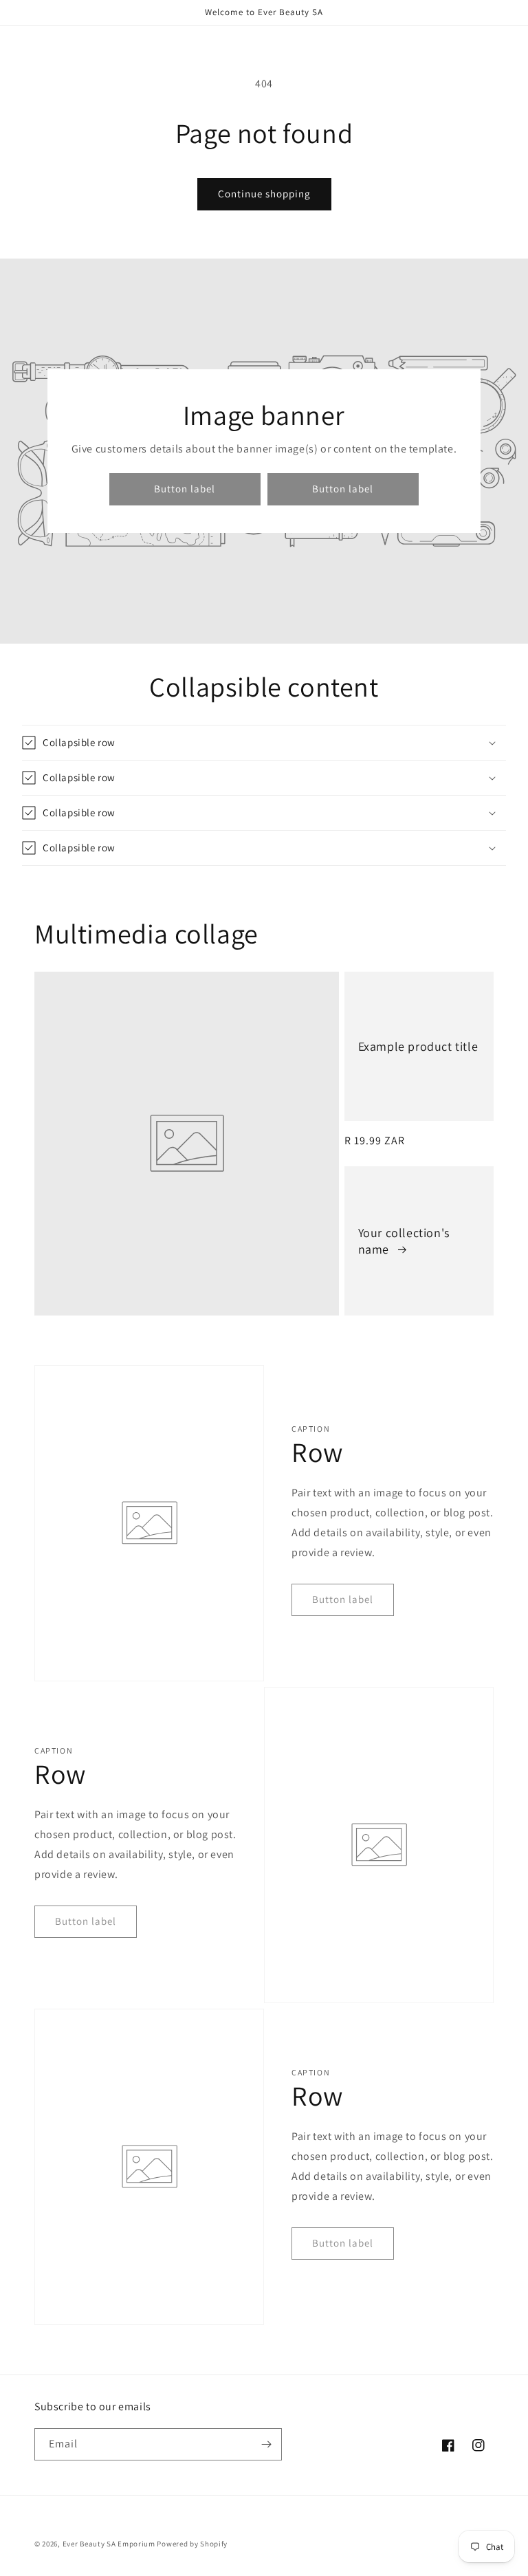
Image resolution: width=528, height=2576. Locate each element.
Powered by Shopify (192, 2544)
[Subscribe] (266, 2444)
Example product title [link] (418, 1046)
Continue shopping (264, 194)
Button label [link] (185, 489)
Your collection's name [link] (404, 1241)
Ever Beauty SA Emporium (109, 2544)
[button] (264, 743)
